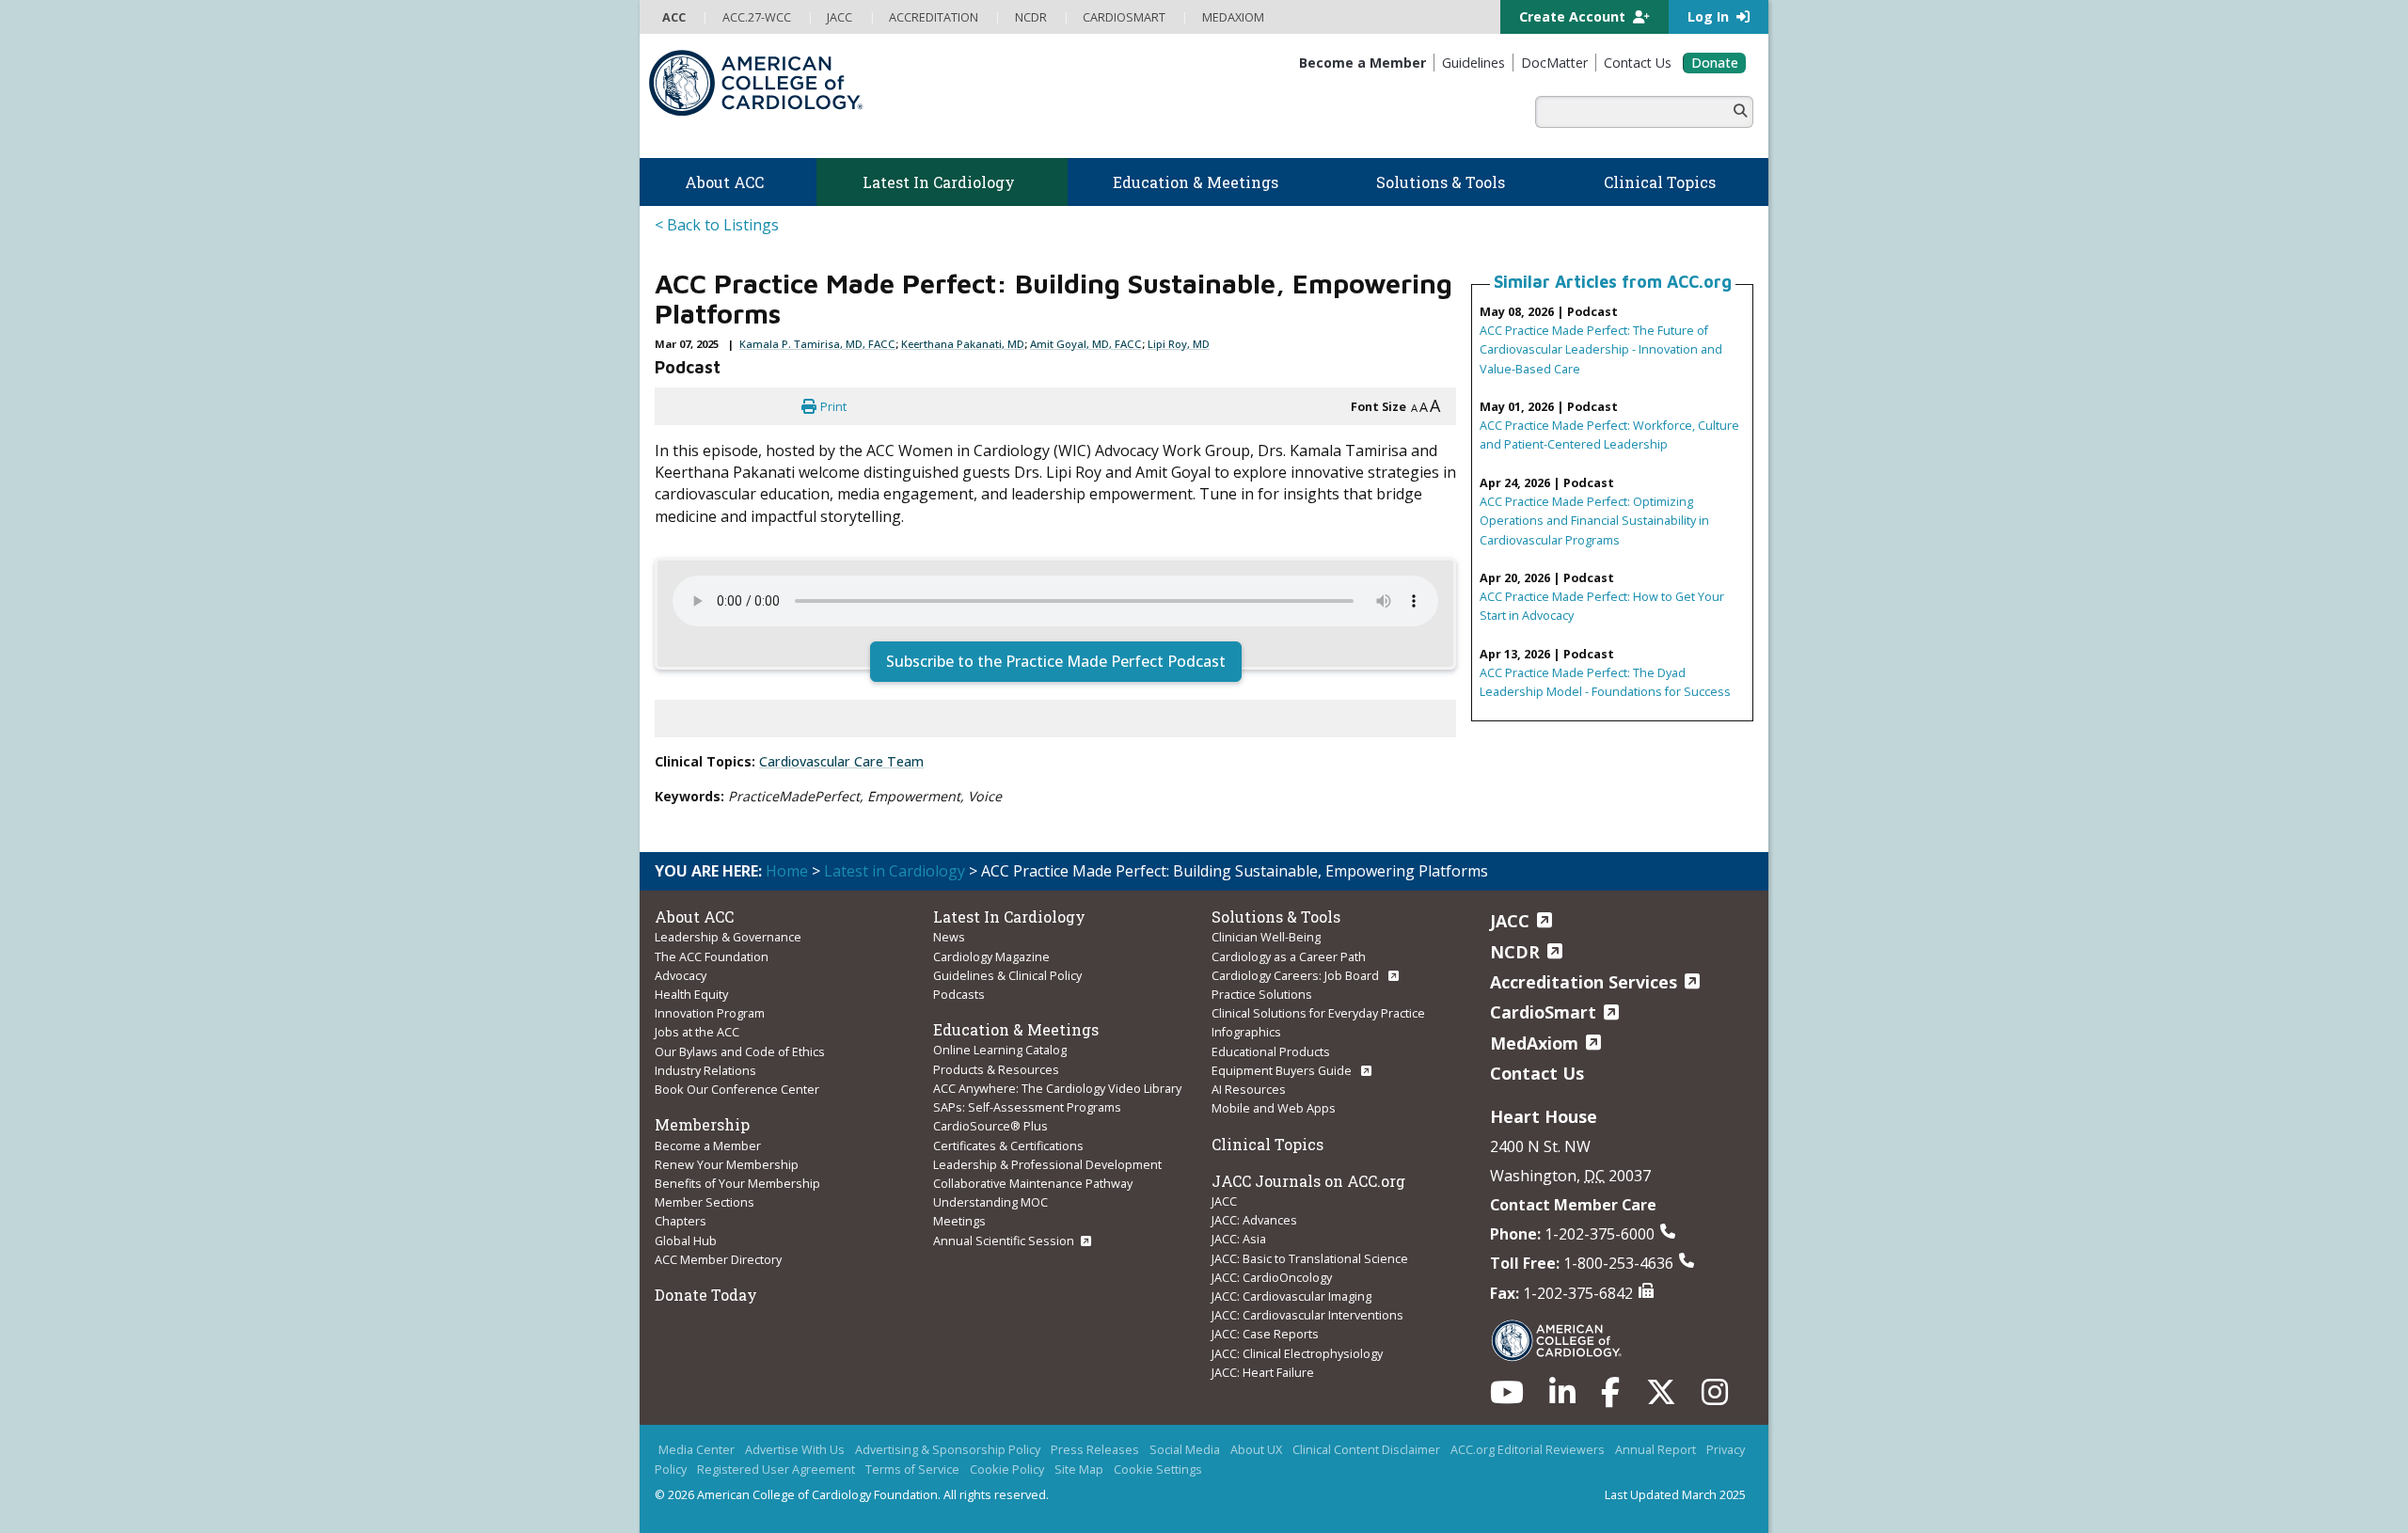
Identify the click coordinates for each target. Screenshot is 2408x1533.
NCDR (1515, 952)
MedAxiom (1534, 1043)
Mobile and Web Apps (1274, 1108)
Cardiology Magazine (991, 956)
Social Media (1185, 1449)
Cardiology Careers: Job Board (1297, 975)
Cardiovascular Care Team (841, 761)
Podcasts (959, 994)
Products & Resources (996, 1069)
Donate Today (706, 1295)
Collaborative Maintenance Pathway (1033, 1183)
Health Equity (691, 994)
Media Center (697, 1449)
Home (787, 871)
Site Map (1079, 1469)
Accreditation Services (1584, 982)
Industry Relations (705, 1070)
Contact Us (1537, 1073)
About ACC (694, 917)
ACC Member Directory (718, 1259)
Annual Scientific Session (1004, 1241)
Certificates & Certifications (1008, 1146)
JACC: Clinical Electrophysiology (1297, 1353)
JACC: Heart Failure (1263, 1372)
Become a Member (708, 1146)
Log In (1710, 16)
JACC (1224, 1201)
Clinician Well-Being (1266, 937)
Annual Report (1655, 1449)
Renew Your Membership (727, 1164)
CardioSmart (1543, 1012)
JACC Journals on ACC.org (1308, 1181)
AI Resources (1249, 1089)
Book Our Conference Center (737, 1089)
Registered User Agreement (776, 1469)
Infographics (1246, 1032)
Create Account (1574, 16)
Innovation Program (710, 1013)
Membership (702, 1124)
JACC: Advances (1254, 1220)
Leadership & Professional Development (1047, 1164)
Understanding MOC (990, 1202)
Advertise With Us (795, 1449)
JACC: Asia (1239, 1239)
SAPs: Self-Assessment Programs (1027, 1107)
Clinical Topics (1267, 1144)
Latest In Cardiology (1009, 917)
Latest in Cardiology (895, 871)
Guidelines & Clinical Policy (1007, 975)
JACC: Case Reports (1265, 1334)
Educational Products (1271, 1051)
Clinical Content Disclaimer (1366, 1449)
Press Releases (1095, 1449)
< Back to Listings (717, 225)
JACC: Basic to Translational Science (1310, 1258)
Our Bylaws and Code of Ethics (740, 1051)
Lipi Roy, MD (1179, 344)
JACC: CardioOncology (1272, 1277)
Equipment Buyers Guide (1283, 1070)
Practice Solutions (1262, 994)
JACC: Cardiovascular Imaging (1291, 1296)
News (949, 937)
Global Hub (686, 1241)
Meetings (959, 1221)
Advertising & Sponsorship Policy (948, 1449)
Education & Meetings (1016, 1029)
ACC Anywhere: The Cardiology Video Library (1057, 1088)
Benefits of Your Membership (737, 1183)
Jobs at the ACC (697, 1032)
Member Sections (705, 1202)
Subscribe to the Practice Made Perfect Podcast (1056, 661)
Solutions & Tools (1276, 917)
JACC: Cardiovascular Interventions (1307, 1315)
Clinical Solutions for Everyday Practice (1318, 1013)
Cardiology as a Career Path (1289, 956)
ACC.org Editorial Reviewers (1528, 1449)
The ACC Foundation (712, 956)
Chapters (681, 1221)
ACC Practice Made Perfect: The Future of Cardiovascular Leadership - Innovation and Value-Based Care (1601, 349)
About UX (1256, 1449)
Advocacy (681, 975)
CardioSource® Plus (990, 1126)
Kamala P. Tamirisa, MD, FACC (817, 344)
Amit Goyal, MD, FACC (1086, 344)
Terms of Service (912, 1469)
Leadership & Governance (728, 937)
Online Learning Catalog (1000, 1050)
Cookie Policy (1007, 1469)
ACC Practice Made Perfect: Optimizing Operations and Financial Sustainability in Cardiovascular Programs (1594, 520)
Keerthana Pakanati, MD (963, 344)
